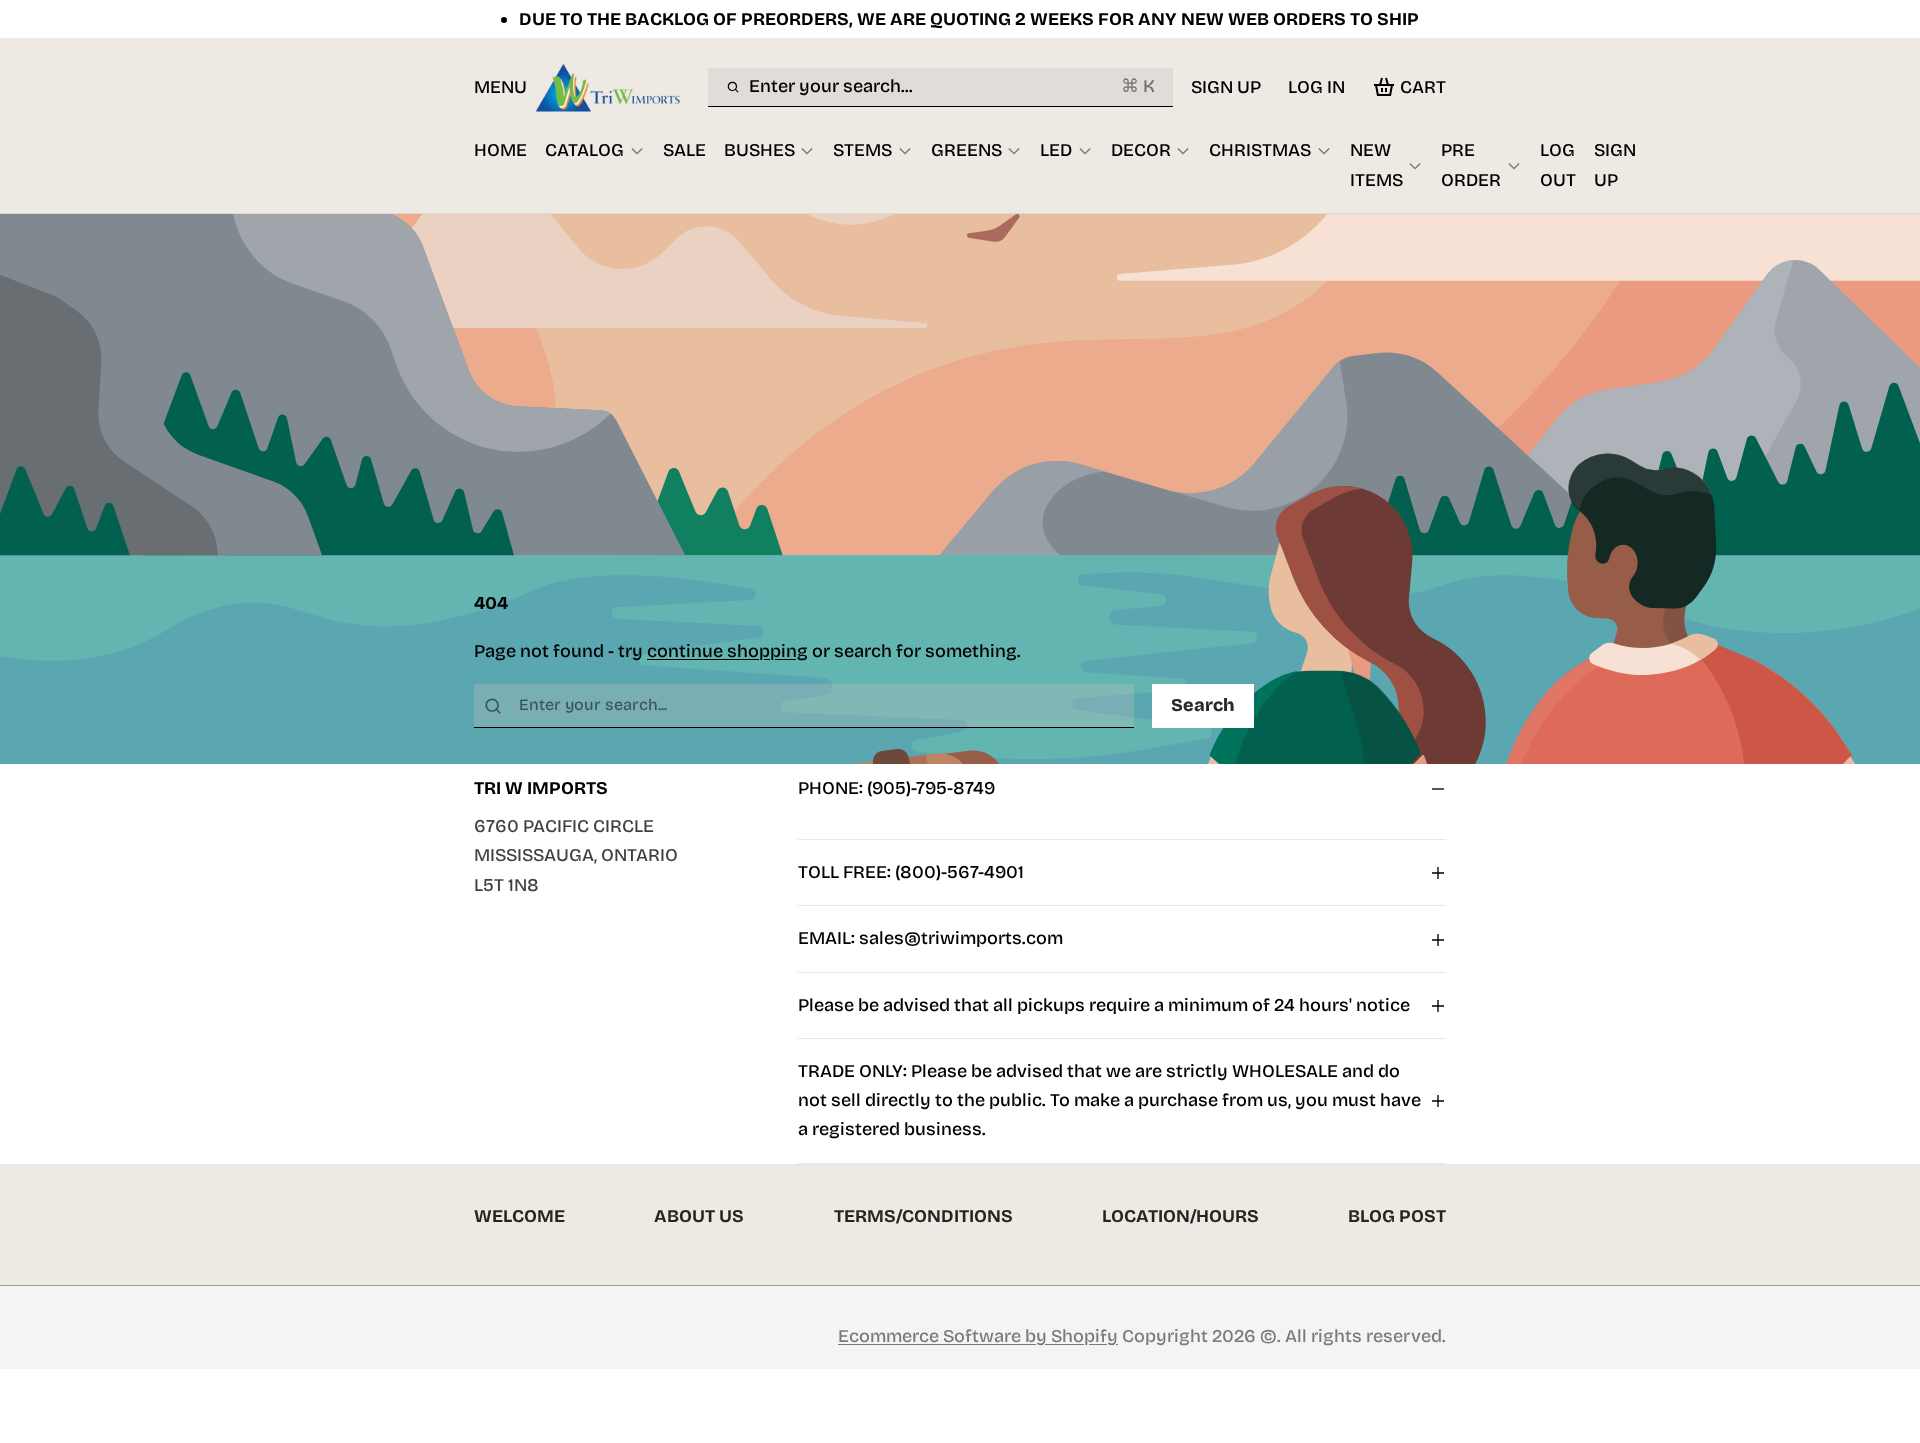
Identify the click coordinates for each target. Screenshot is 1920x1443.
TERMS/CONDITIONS (923, 1216)
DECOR (1141, 150)
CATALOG (584, 150)
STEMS (862, 150)
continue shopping (727, 651)
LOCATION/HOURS (1180, 1216)
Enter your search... (951, 86)
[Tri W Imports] (617, 87)
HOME (500, 150)
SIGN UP (1226, 87)
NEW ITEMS (1376, 164)
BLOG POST (1397, 1216)
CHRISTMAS (1260, 150)
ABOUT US (699, 1216)
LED (1056, 150)
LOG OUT (1558, 164)
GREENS (966, 150)
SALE (684, 150)
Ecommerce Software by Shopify (978, 1336)
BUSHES (759, 150)
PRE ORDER (1471, 164)
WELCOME (519, 1216)
